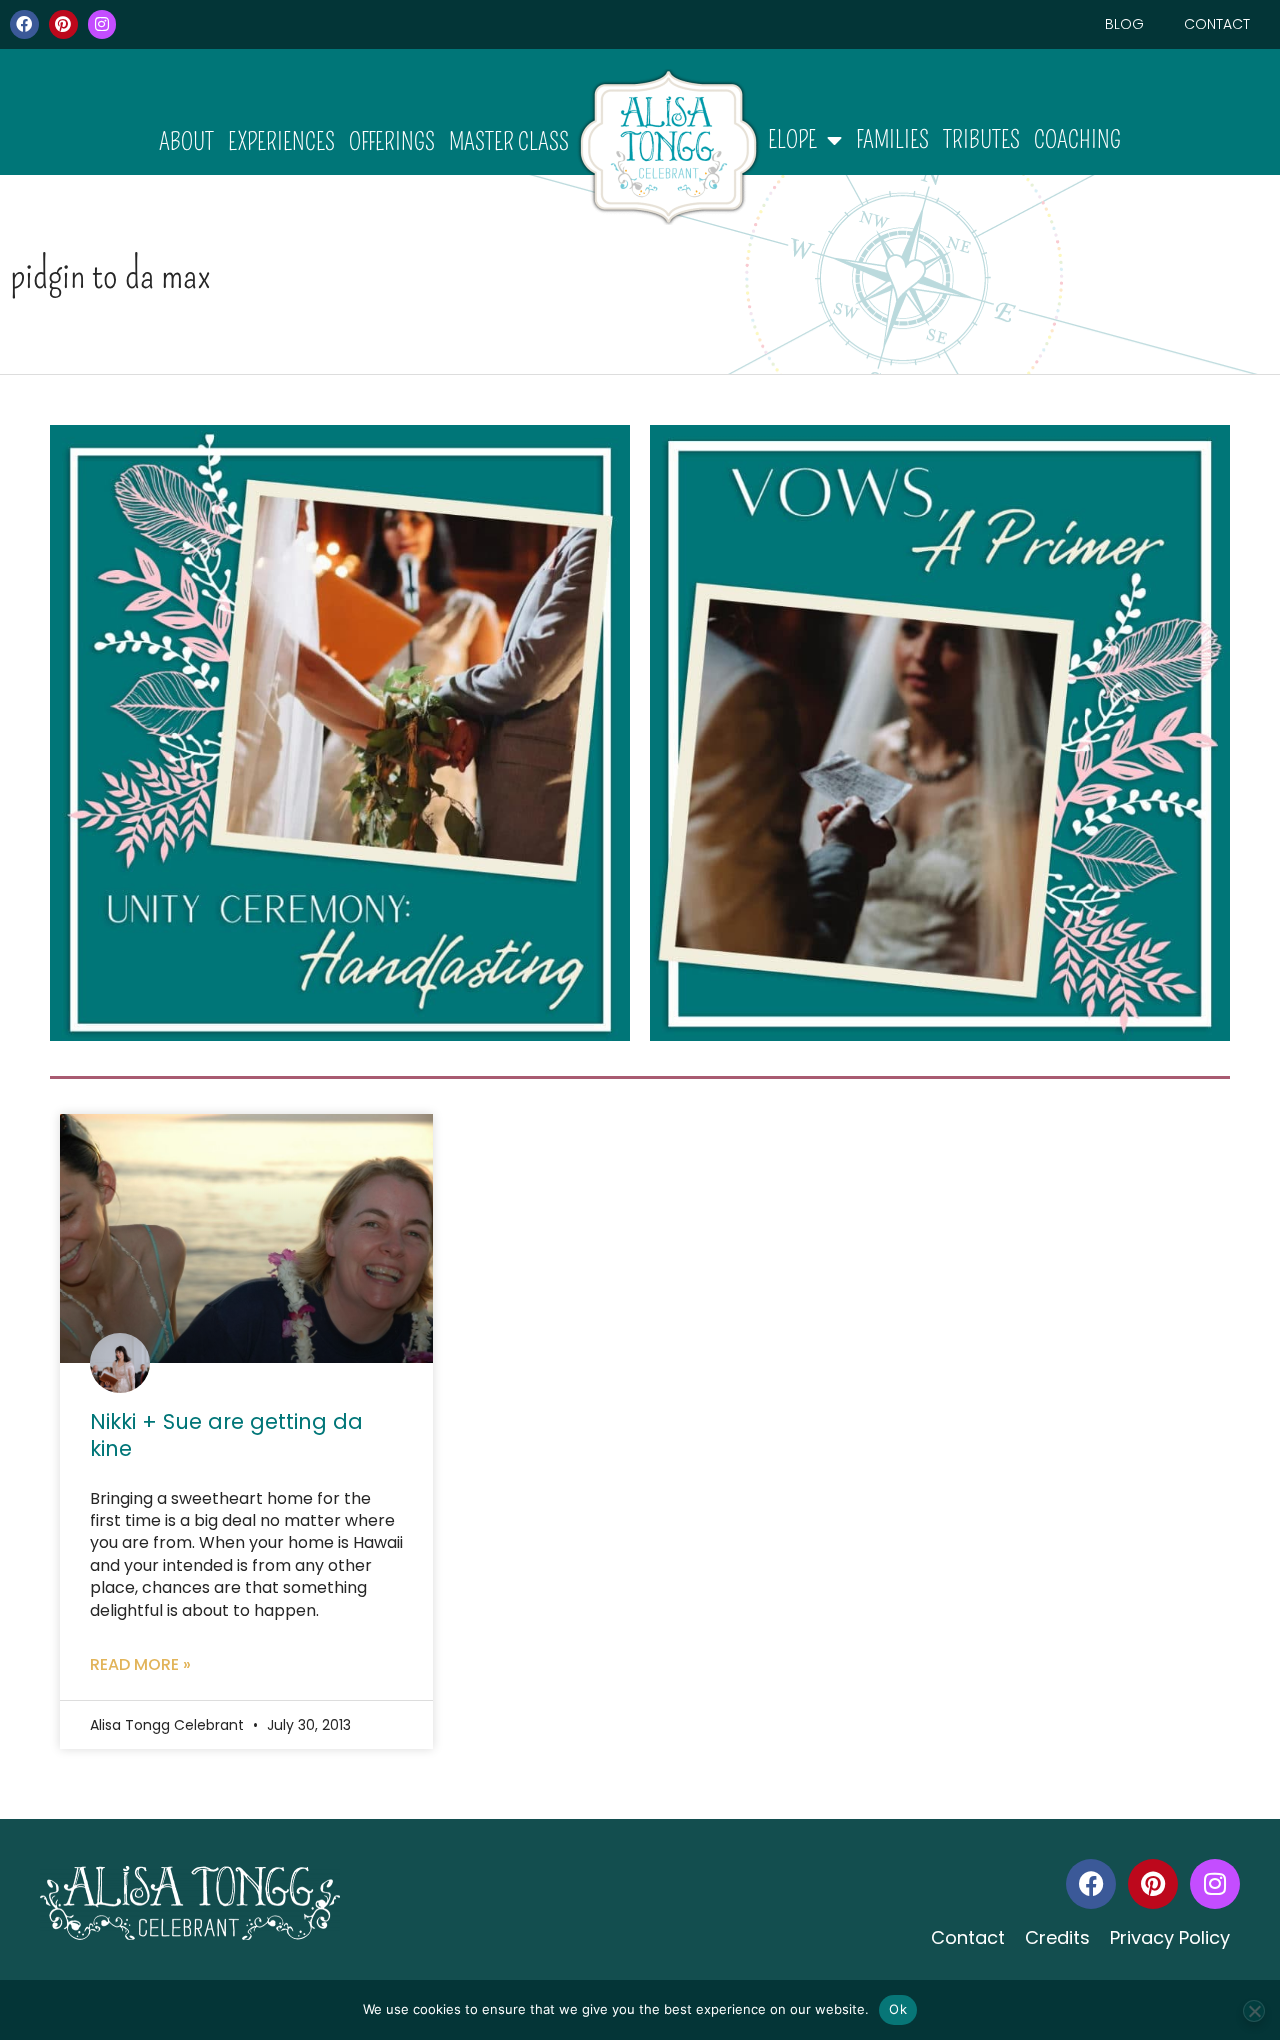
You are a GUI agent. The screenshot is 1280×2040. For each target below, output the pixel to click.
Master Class (509, 142)
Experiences (281, 142)
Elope (792, 140)
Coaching (1077, 140)
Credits (1057, 1938)
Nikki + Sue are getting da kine (226, 1435)
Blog (1124, 24)
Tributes (981, 140)
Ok (898, 2009)
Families (892, 140)
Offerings (392, 142)
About (186, 142)
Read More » (140, 1664)
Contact (1217, 24)
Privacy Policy (1170, 1938)
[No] (1254, 2011)
